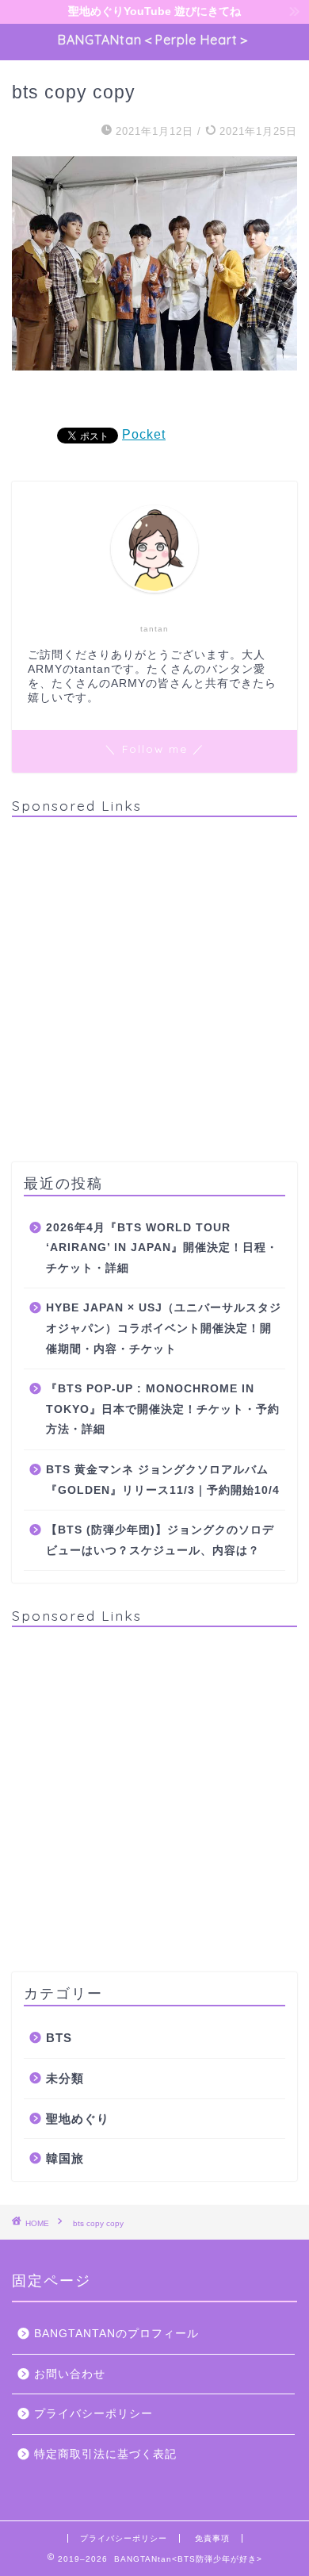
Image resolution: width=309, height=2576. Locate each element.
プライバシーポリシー (93, 2414)
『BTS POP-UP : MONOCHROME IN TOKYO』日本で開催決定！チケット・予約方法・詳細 (163, 1409)
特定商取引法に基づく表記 (105, 2454)
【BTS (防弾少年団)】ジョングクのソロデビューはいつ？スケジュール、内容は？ (160, 1540)
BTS (59, 2038)
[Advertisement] (154, 984)
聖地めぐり (78, 2119)
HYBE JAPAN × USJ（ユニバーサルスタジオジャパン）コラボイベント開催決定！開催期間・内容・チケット (164, 1328)
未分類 (65, 2078)
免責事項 (212, 2538)
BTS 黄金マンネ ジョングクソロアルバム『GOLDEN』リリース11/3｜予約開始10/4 (163, 1480)
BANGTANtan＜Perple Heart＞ (154, 40)
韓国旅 (65, 2158)
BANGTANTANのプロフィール (116, 2334)
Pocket (144, 434)
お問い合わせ (70, 2374)
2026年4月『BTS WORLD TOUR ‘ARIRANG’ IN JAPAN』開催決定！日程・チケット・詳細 (162, 1248)
